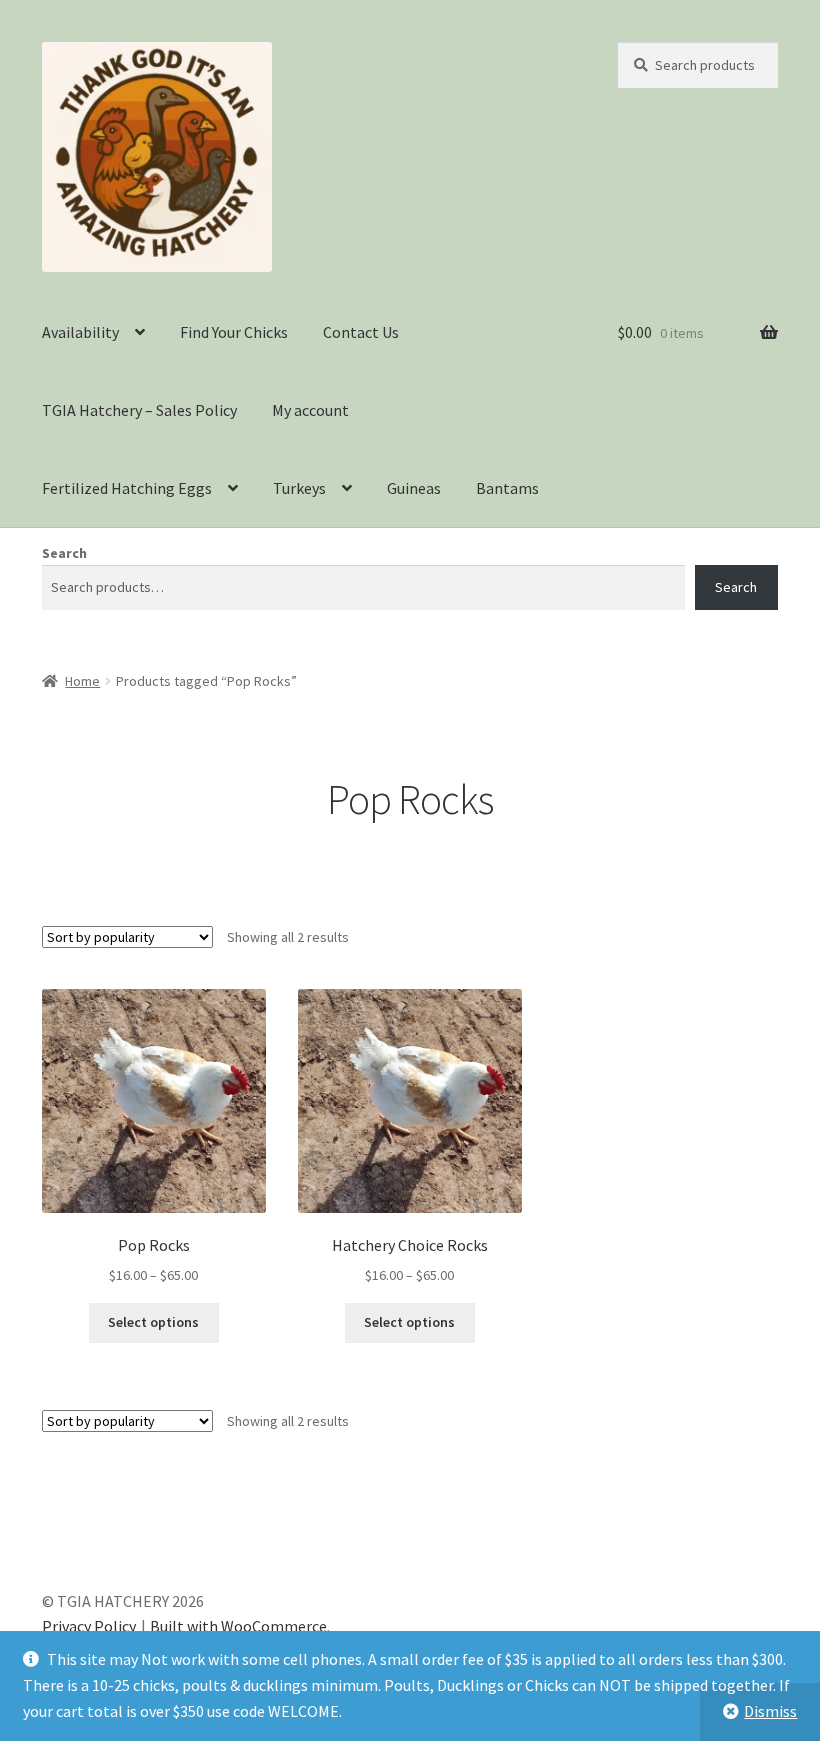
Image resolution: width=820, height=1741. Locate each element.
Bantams (507, 488)
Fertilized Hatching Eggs (127, 488)
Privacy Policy (89, 1626)
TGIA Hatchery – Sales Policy (139, 410)
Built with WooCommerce (238, 1626)
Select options (153, 1322)
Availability (80, 332)
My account (310, 410)
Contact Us (361, 332)
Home (82, 681)
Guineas (414, 488)
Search (64, 553)
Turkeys (299, 488)
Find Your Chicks (234, 332)
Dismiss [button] (770, 1711)
